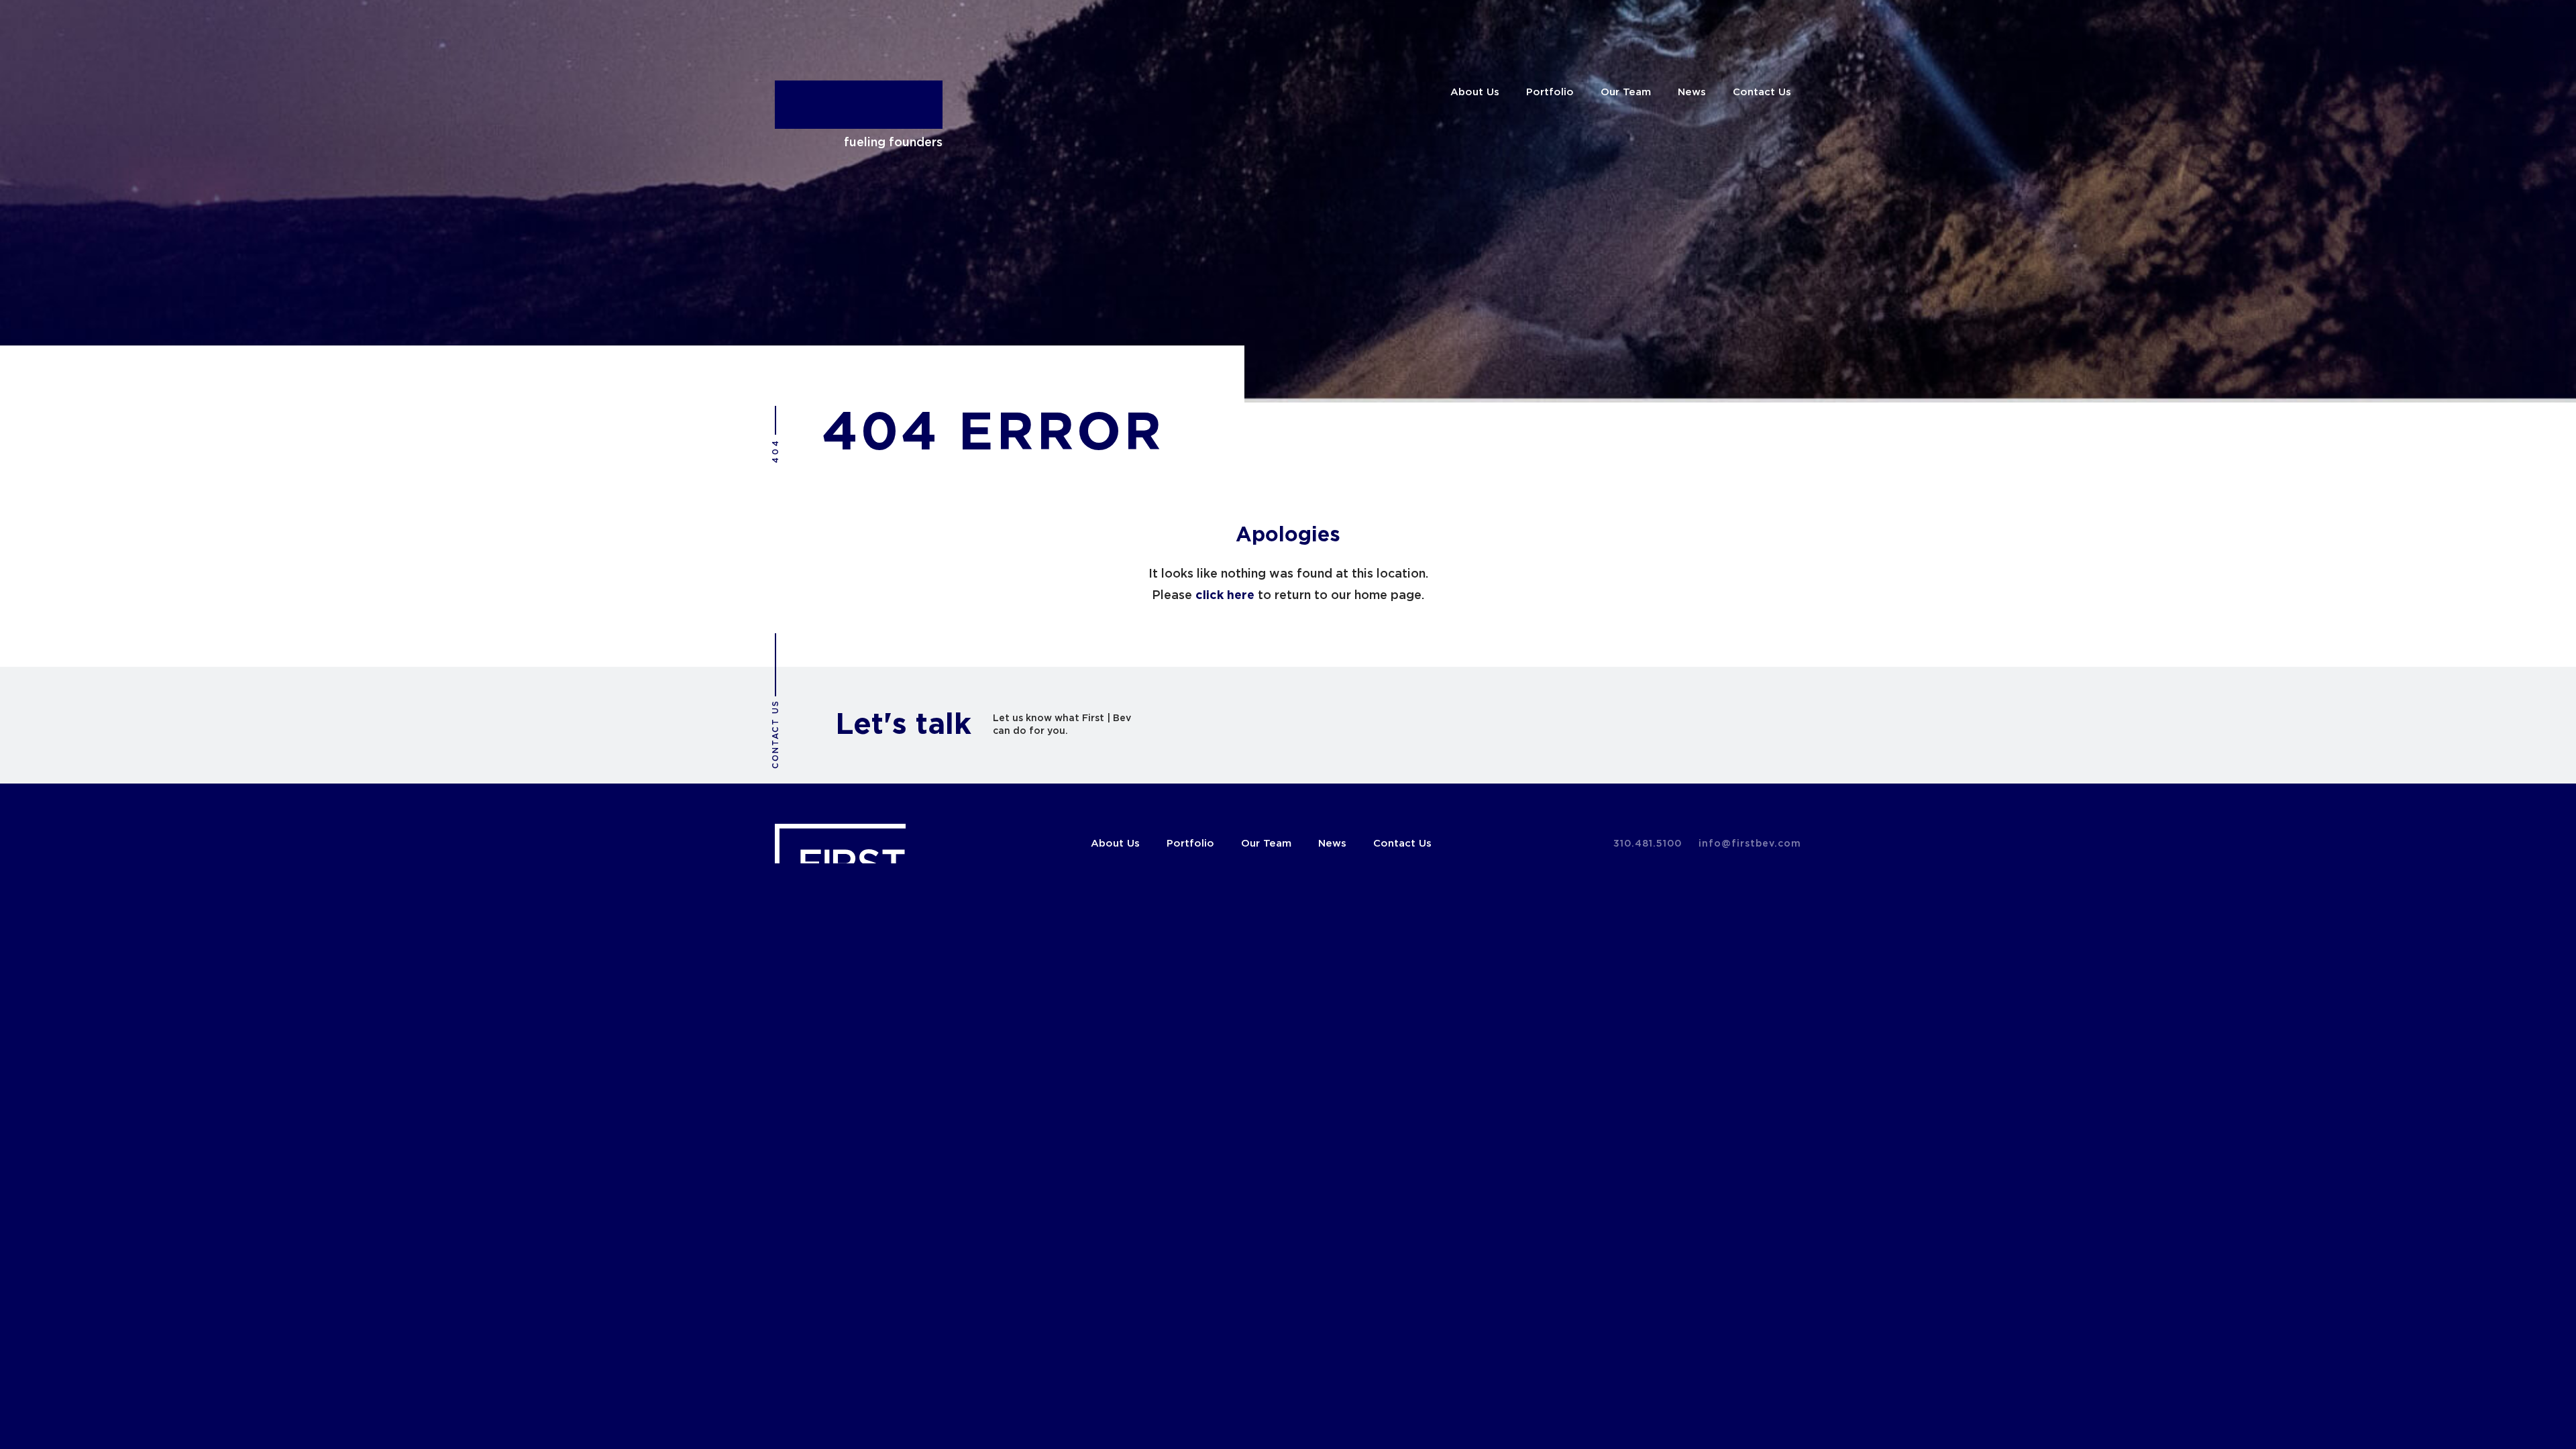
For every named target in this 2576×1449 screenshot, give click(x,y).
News (1692, 92)
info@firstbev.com (1750, 844)
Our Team (1626, 92)
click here (1225, 596)
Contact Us (1762, 92)
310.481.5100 (1648, 844)
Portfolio (1550, 92)
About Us (1475, 92)
